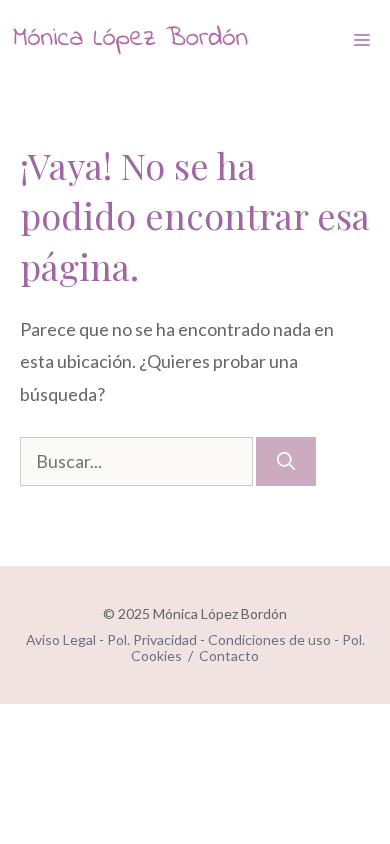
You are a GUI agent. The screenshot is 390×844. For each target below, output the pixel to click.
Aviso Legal (61, 639)
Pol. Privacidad (152, 639)
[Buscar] (286, 461)
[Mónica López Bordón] (130, 40)
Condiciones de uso (269, 639)
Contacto (229, 655)
